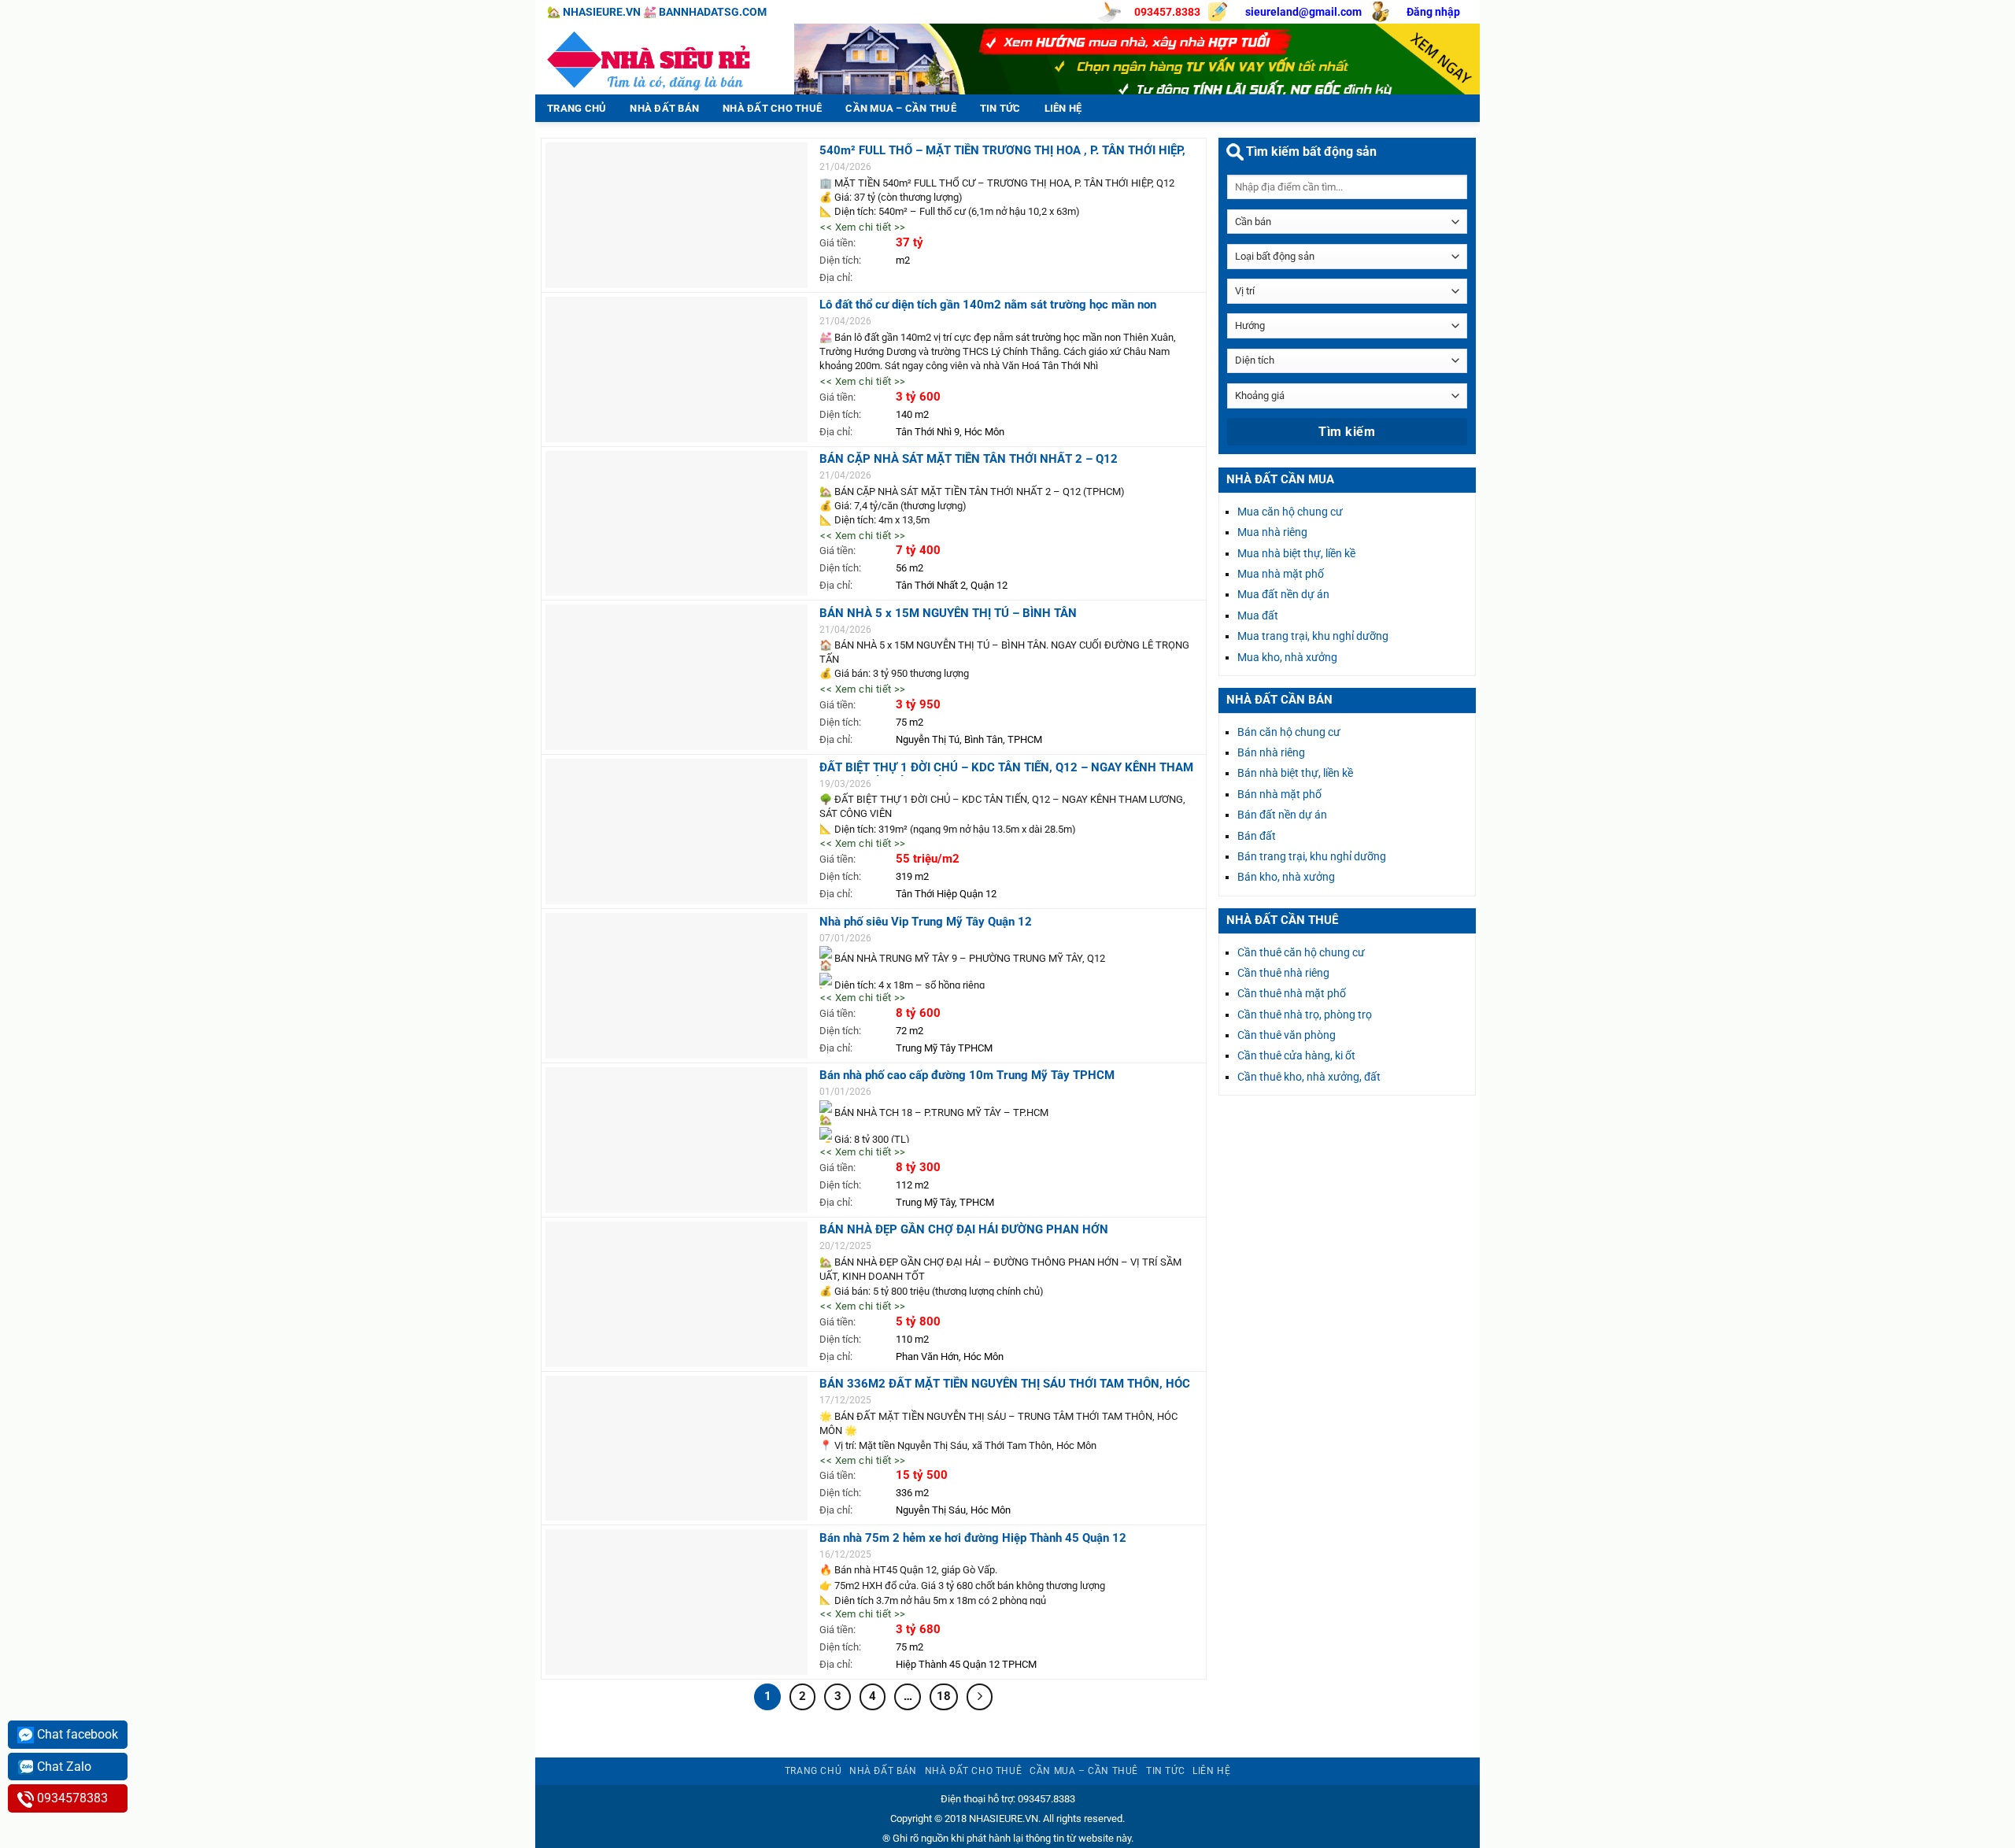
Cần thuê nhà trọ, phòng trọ (1305, 1015)
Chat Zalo (63, 1767)
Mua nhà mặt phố (1281, 574)
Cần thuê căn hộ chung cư (1301, 952)
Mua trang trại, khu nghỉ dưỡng (1313, 636)
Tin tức (1000, 108)
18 (944, 1696)
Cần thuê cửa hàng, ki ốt (1296, 1055)
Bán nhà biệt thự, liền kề (1295, 773)
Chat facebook (76, 1734)
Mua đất (1258, 615)
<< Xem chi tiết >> (863, 227)
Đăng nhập (1433, 12)
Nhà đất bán (664, 108)
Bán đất (1257, 836)
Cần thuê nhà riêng (1283, 973)
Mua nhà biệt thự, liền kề (1296, 553)
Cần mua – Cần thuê (901, 108)
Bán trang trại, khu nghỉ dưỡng (1312, 856)
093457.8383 (1167, 12)
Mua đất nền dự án (1283, 594)
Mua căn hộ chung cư (1290, 512)
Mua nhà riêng (1272, 532)
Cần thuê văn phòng (1287, 1035)
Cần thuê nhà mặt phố (1292, 993)
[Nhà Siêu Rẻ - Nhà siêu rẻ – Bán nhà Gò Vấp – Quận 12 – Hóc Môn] (653, 59)
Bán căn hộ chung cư (1289, 732)
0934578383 (71, 1798)
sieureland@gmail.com (1303, 12)
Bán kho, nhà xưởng (1286, 877)
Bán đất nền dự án (1282, 815)
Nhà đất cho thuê (772, 108)
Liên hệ (1063, 108)
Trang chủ (577, 108)
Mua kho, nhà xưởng (1287, 657)
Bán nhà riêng (1271, 752)
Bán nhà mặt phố (1279, 794)
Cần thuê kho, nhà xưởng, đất (1309, 1077)
